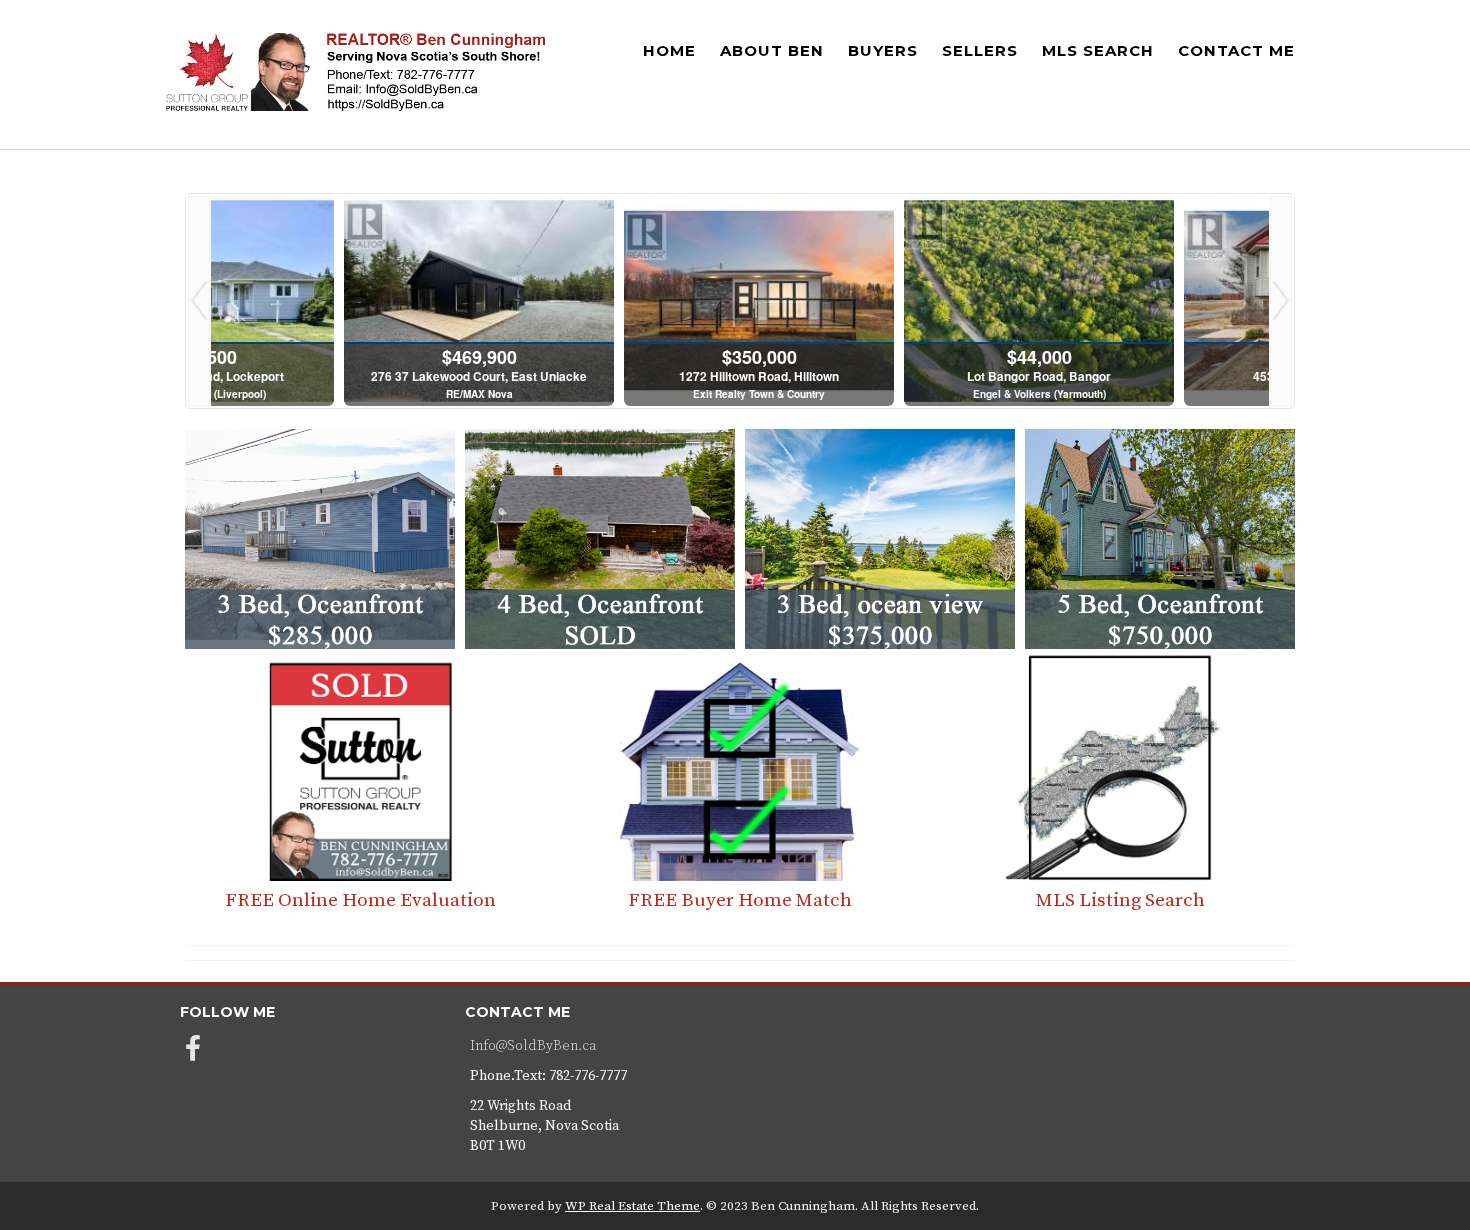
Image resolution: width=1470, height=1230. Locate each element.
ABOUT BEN (772, 50)
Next (1281, 301)
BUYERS (883, 50)
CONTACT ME (1236, 50)
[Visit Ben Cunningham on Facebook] (193, 1055)
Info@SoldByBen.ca (533, 1046)
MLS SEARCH (1098, 50)
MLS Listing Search (1120, 900)
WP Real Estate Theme (632, 1206)
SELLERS (980, 50)
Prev (199, 301)
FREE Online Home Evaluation (360, 900)
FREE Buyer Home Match (740, 900)
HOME (669, 50)
